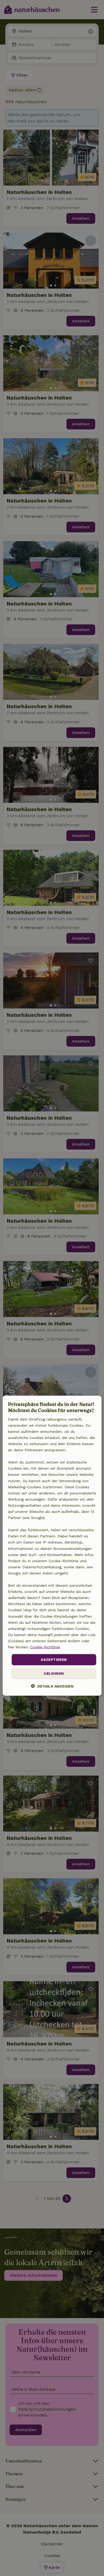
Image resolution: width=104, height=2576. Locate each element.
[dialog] (52, 1546)
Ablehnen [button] (54, 1673)
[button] (52, 1686)
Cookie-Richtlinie (45, 1647)
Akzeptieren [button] (54, 1660)
